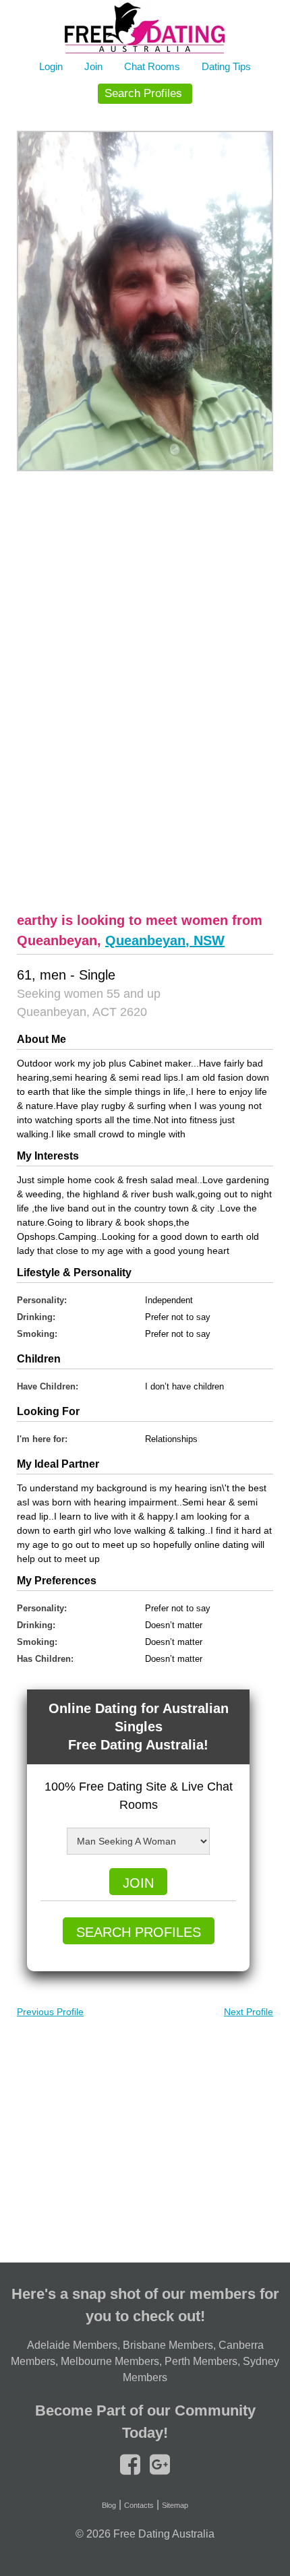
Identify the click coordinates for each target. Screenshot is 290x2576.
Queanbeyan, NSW (165, 940)
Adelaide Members (72, 2345)
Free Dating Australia (164, 2534)
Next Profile (249, 2012)
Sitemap (175, 2505)
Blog (109, 2505)
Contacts (139, 2505)
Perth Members (201, 2361)
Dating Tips (226, 66)
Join (93, 66)
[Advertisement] (145, 690)
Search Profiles (143, 93)
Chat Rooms (152, 66)
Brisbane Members (168, 2345)
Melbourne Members (110, 2361)
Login (51, 66)
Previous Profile (50, 2012)
